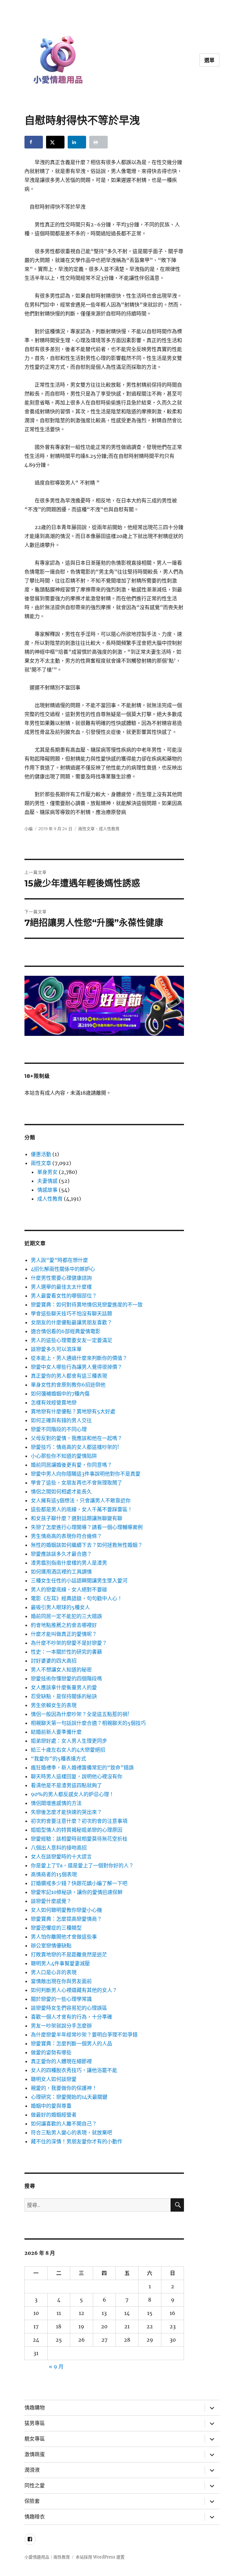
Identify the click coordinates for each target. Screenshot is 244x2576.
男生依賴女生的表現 (54, 1705)
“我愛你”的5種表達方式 (58, 1759)
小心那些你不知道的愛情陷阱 (64, 1456)
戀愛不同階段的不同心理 (59, 1429)
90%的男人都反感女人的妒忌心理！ (72, 1794)
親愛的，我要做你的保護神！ (64, 2088)
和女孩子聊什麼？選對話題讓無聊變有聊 (77, 1518)
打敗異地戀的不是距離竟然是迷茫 (69, 1954)
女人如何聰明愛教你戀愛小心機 (66, 1910)
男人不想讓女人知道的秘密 (61, 1670)
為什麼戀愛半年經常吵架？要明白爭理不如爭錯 (84, 2035)
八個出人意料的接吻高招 (59, 1848)
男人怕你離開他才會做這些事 (64, 1937)
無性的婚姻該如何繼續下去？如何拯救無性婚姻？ (87, 1545)
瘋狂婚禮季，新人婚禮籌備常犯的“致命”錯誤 (82, 1767)
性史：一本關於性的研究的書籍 (66, 1652)
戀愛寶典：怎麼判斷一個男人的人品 (71, 2043)
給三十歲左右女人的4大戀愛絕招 (68, 1750)
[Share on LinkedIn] (77, 142)
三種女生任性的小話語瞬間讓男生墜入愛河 (79, 1581)
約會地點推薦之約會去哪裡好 (64, 1625)
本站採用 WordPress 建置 (100, 2557)
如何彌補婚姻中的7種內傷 (60, 1394)
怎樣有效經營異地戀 (54, 1402)
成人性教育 (109, 829)
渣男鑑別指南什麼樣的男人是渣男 (69, 1563)
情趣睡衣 (35, 2517)
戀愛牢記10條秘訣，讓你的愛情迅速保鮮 (77, 1892)
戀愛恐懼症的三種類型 (56, 1928)
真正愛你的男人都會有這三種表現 (69, 1376)
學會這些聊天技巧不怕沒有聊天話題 (71, 1313)
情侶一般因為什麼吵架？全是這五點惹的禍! (80, 1714)
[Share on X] (55, 142)
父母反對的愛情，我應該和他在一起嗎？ (77, 1438)
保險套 (32, 2501)
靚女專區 (35, 2439)
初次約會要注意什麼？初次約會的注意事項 (79, 1821)
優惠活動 (41, 1154)
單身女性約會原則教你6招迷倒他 (68, 1385)
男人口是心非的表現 (54, 1972)
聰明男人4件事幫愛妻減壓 (60, 1963)
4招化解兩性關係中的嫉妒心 (63, 1269)
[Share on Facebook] (34, 142)
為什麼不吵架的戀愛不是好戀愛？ (69, 1643)
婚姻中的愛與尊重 (51, 2106)
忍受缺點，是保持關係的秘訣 (64, 1696)
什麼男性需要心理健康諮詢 (61, 1278)
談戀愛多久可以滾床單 (56, 1349)
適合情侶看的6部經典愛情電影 (66, 1331)
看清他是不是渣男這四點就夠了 (66, 1785)
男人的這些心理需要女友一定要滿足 (71, 1340)
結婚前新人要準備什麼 (56, 1732)
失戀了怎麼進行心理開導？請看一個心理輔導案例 (87, 1527)
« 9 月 (56, 2366)
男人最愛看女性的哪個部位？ (64, 1296)
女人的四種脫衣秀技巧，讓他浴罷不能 (74, 2070)
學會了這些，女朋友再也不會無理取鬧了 (77, 1483)
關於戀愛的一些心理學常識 (61, 1999)
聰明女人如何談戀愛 (54, 2079)
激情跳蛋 (35, 2454)
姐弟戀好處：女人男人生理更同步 (69, 1741)
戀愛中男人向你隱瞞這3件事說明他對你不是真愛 (86, 1474)
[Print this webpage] (98, 142)
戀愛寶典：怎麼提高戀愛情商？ (66, 1919)
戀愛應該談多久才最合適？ (61, 1554)
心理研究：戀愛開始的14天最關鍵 (69, 2097)
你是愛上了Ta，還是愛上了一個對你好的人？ (82, 1865)
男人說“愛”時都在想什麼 (59, 1260)
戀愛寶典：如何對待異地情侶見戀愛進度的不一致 (87, 1305)
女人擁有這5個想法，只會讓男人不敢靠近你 (81, 1500)
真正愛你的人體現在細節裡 (61, 2061)
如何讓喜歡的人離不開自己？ (64, 2124)
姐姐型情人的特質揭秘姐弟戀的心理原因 (77, 1830)
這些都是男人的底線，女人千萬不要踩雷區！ (82, 1509)
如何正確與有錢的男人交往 (61, 1420)
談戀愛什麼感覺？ (51, 1901)
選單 (210, 60)
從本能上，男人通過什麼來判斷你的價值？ (79, 1358)
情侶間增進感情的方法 (56, 1803)
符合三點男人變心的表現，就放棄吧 (71, 2132)
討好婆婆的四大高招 (54, 1661)
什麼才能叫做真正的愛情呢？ (64, 1634)
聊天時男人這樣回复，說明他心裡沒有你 (77, 1776)
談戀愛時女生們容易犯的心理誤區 (69, 2008)
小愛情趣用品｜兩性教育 (47, 2557)
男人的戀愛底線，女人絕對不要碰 (69, 1589)
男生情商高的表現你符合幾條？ (66, 1536)
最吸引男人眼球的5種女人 (60, 1607)
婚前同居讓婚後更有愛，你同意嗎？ (71, 1465)
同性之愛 (35, 2486)
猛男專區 (35, 2423)
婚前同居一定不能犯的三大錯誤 (66, 1616)
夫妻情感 (47, 1181)
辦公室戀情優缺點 (51, 1946)
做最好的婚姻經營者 (54, 2115)
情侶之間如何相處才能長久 (61, 1491)
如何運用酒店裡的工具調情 (61, 1572)
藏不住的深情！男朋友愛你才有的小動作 (77, 2141)
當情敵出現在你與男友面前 (61, 1981)
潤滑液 (32, 2470)
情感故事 (47, 1190)
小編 (29, 829)
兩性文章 (86, 829)
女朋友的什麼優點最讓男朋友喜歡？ (71, 1322)
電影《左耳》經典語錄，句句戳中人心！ (77, 1598)
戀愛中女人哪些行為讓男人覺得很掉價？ (77, 1367)
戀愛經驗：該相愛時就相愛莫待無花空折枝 (79, 1839)
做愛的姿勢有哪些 (51, 2052)
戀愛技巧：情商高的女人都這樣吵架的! (75, 1447)
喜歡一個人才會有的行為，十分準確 (71, 2017)
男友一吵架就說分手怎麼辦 (61, 2026)
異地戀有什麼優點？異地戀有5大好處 (73, 1411)
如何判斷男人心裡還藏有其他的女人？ (74, 1990)
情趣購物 (35, 2408)
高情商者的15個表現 (54, 1874)
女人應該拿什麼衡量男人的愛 (64, 1687)
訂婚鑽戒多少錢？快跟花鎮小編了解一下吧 (79, 1883)
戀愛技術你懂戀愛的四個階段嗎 (66, 1678)
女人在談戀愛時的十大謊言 (61, 1856)
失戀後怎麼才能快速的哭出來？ (66, 1812)
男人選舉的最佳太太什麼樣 (61, 1287)
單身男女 (47, 1172)
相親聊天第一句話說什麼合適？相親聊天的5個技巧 (88, 1723)
